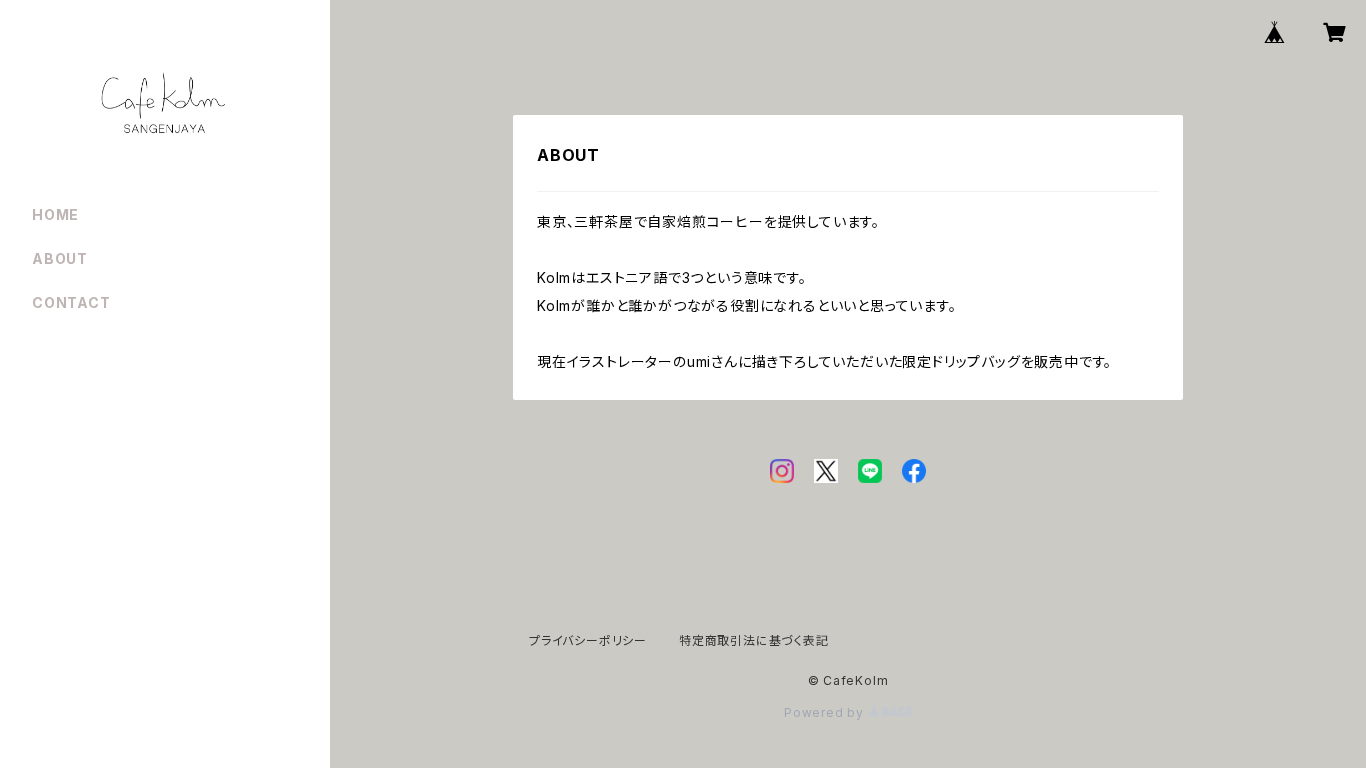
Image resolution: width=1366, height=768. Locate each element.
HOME (55, 214)
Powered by (826, 712)
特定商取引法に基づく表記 (754, 640)
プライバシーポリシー (588, 640)
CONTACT (71, 302)
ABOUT (60, 258)
